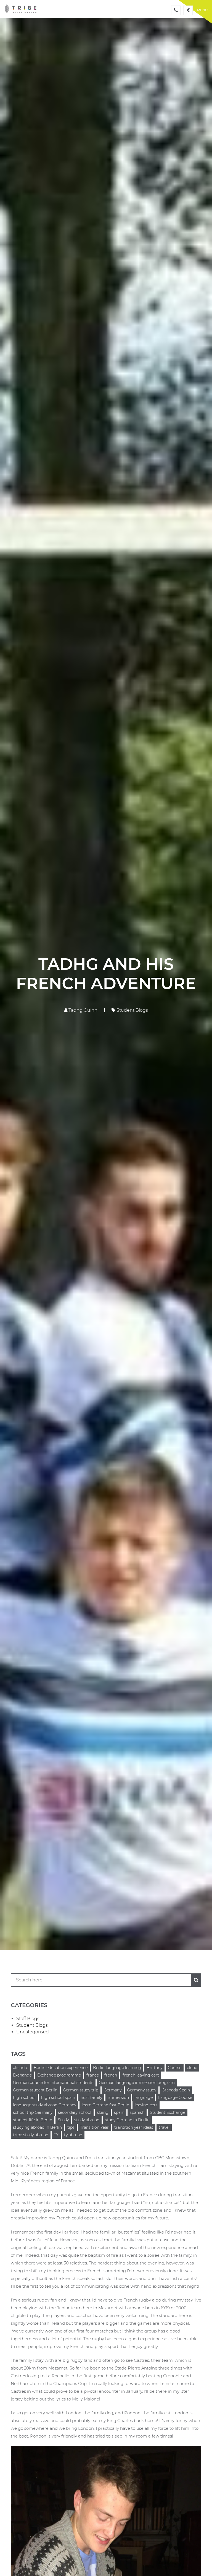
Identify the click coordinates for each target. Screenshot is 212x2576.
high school (24, 2098)
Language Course (175, 2098)
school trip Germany (33, 2112)
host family (91, 2098)
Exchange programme (59, 2075)
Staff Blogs (28, 2019)
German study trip (81, 2090)
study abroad (87, 2120)
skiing (103, 2112)
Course (175, 2068)
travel (164, 2127)
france (93, 2075)
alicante (21, 2068)
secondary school (75, 2112)
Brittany (154, 2068)
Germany (113, 2090)
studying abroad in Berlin (37, 2127)
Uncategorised (33, 2032)
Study (63, 2120)
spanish (137, 2112)
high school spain (58, 2098)
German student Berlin (35, 2090)
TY (56, 2135)
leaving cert (146, 2105)
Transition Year (94, 2127)
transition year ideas (134, 2127)
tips (71, 2127)
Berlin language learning (117, 2068)
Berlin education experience (61, 2068)
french (111, 2075)
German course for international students (53, 2083)
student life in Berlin (33, 2120)
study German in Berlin (127, 2120)
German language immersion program (137, 2083)
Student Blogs (132, 1010)
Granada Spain (176, 2090)
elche (192, 2068)
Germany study (142, 2090)
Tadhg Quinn (82, 1010)
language (144, 2098)
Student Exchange (168, 2112)
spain (119, 2112)
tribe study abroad (31, 2135)
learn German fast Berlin (105, 2105)
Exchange (22, 2075)
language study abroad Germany (45, 2105)
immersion (118, 2098)
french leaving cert (141, 2075)
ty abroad (73, 2135)
